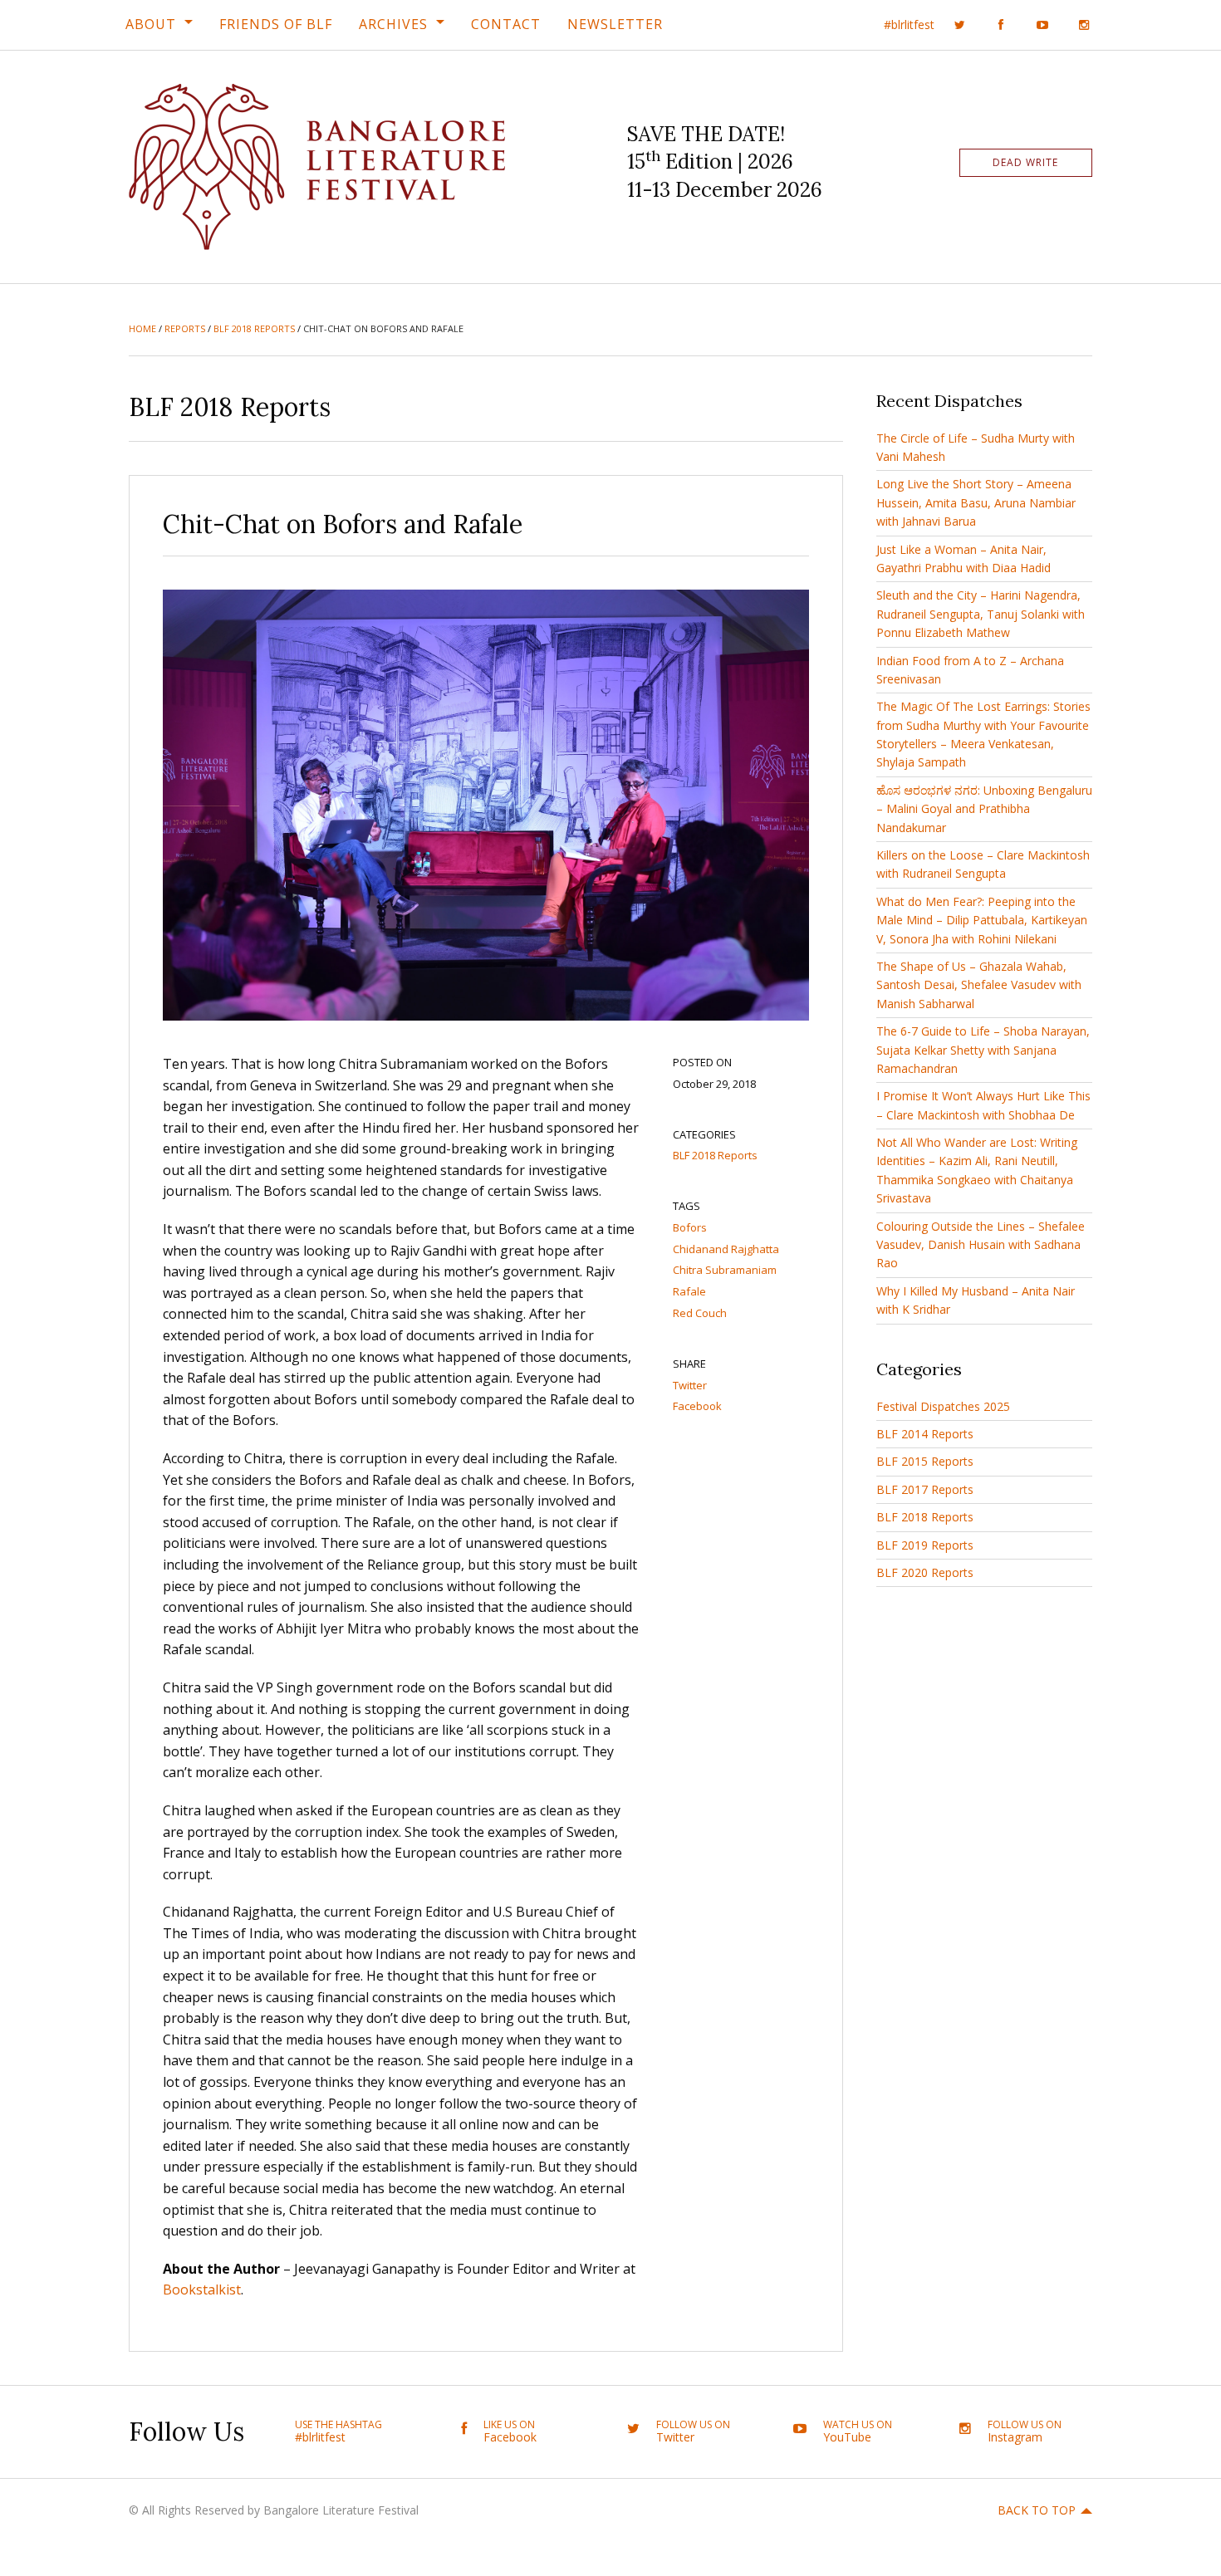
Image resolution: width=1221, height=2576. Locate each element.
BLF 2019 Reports (925, 1545)
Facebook (697, 1406)
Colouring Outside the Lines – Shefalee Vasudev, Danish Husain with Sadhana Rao (981, 1245)
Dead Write (1025, 162)
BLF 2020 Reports (925, 1572)
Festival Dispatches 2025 (943, 1406)
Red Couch (700, 1313)
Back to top (1037, 2510)
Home (142, 328)
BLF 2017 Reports (925, 1489)
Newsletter (615, 24)
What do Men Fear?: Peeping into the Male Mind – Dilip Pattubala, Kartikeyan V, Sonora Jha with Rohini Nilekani (982, 920)
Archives (393, 24)
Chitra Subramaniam (725, 1270)
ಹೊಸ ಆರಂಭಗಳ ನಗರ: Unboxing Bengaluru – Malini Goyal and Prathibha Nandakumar (984, 809)
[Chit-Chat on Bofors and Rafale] (486, 804)
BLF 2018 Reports (254, 328)
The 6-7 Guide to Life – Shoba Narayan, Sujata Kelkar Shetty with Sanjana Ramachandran (983, 1050)
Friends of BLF (276, 24)
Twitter (690, 1385)
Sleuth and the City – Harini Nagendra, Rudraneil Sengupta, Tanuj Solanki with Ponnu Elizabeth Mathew (981, 614)
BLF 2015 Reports (925, 1461)
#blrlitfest (909, 24)
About (151, 24)
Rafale (689, 1291)
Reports (185, 328)
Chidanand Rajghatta (726, 1249)
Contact (506, 24)
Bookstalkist (202, 2290)
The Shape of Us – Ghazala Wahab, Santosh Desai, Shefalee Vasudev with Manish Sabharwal (979, 985)
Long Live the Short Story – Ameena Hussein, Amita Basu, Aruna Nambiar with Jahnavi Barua (976, 502)
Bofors (690, 1227)
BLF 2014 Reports (925, 1434)
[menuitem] (159, 24)
